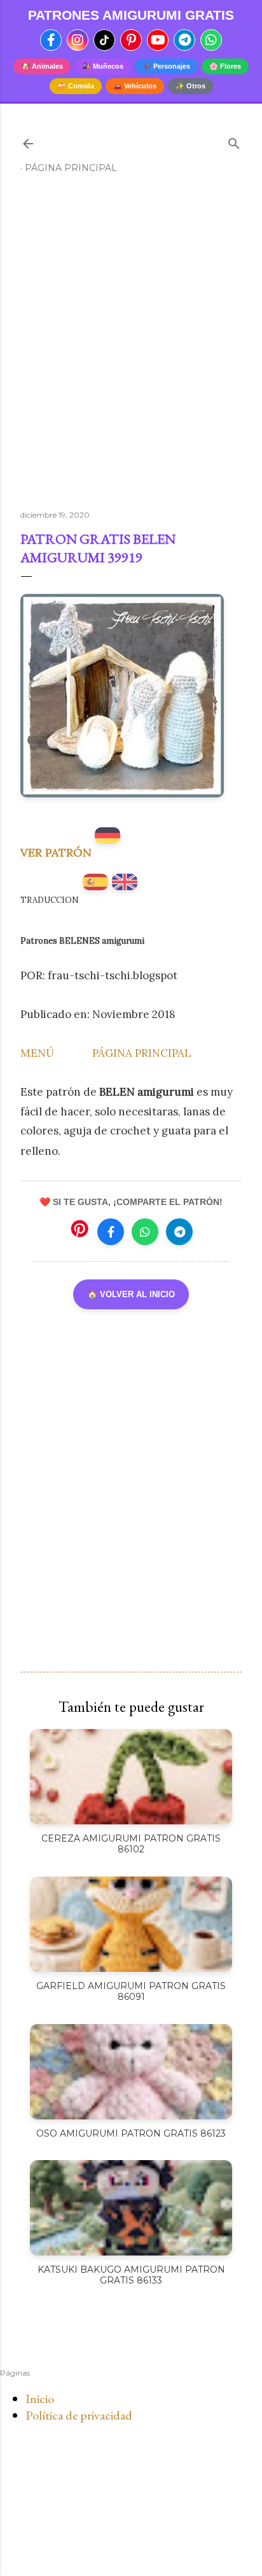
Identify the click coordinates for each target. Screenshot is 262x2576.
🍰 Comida (76, 86)
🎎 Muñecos (103, 66)
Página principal (71, 168)
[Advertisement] (131, 347)
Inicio (40, 2399)
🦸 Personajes (166, 66)
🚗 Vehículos (135, 86)
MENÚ (37, 1053)
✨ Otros (190, 86)
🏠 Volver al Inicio (131, 1294)
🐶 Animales (42, 66)
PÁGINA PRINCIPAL (142, 1053)
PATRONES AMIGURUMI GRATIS (131, 15)
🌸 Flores (225, 66)
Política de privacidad (79, 2415)
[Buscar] (234, 141)
